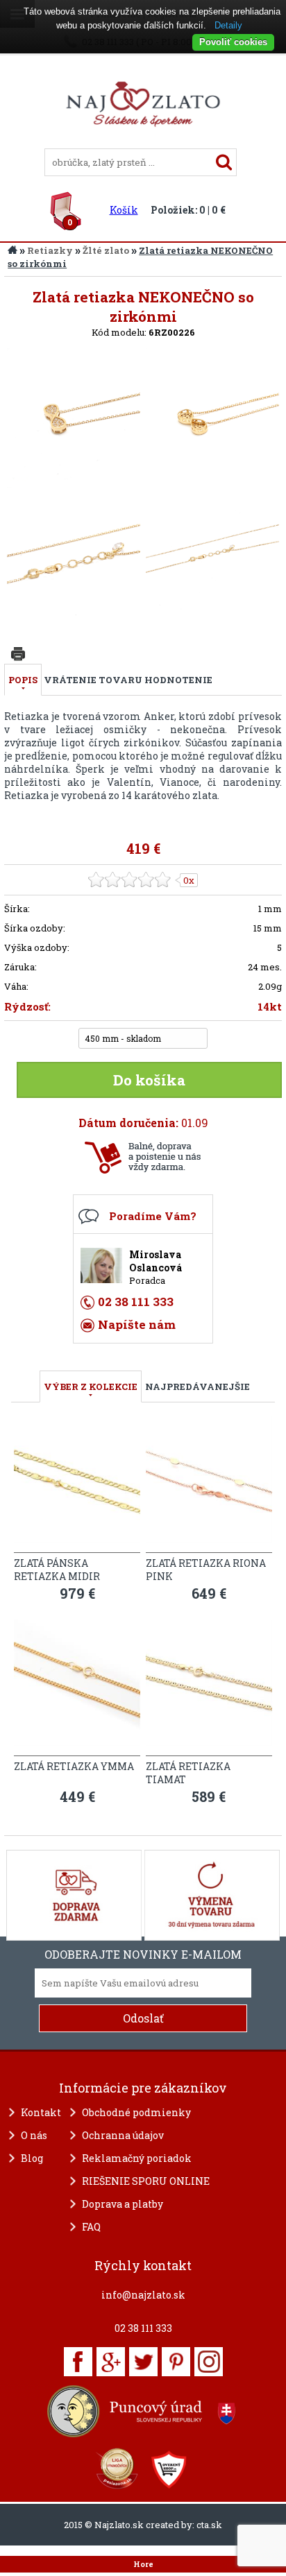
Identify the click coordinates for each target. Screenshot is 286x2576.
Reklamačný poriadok (137, 2158)
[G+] (111, 2362)
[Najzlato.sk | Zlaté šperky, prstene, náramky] (143, 142)
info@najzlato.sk (143, 2295)
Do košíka (149, 1080)
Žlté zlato (106, 250)
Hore (143, 2564)
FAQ (91, 2227)
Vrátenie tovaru (93, 680)
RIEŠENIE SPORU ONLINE (146, 2181)
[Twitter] (143, 2362)
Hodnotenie (178, 680)
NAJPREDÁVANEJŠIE (197, 1386)
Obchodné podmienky (136, 2112)
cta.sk (209, 2525)
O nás (34, 2135)
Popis (23, 680)
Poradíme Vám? (153, 1216)
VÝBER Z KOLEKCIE (91, 1386)
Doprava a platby (123, 2204)
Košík (124, 210)
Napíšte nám (137, 1324)
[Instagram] (209, 2362)
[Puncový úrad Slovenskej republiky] (143, 2411)
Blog (32, 2158)
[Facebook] (78, 2362)
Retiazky (50, 250)
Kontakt (41, 2112)
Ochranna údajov (123, 2135)
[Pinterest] (176, 2362)
